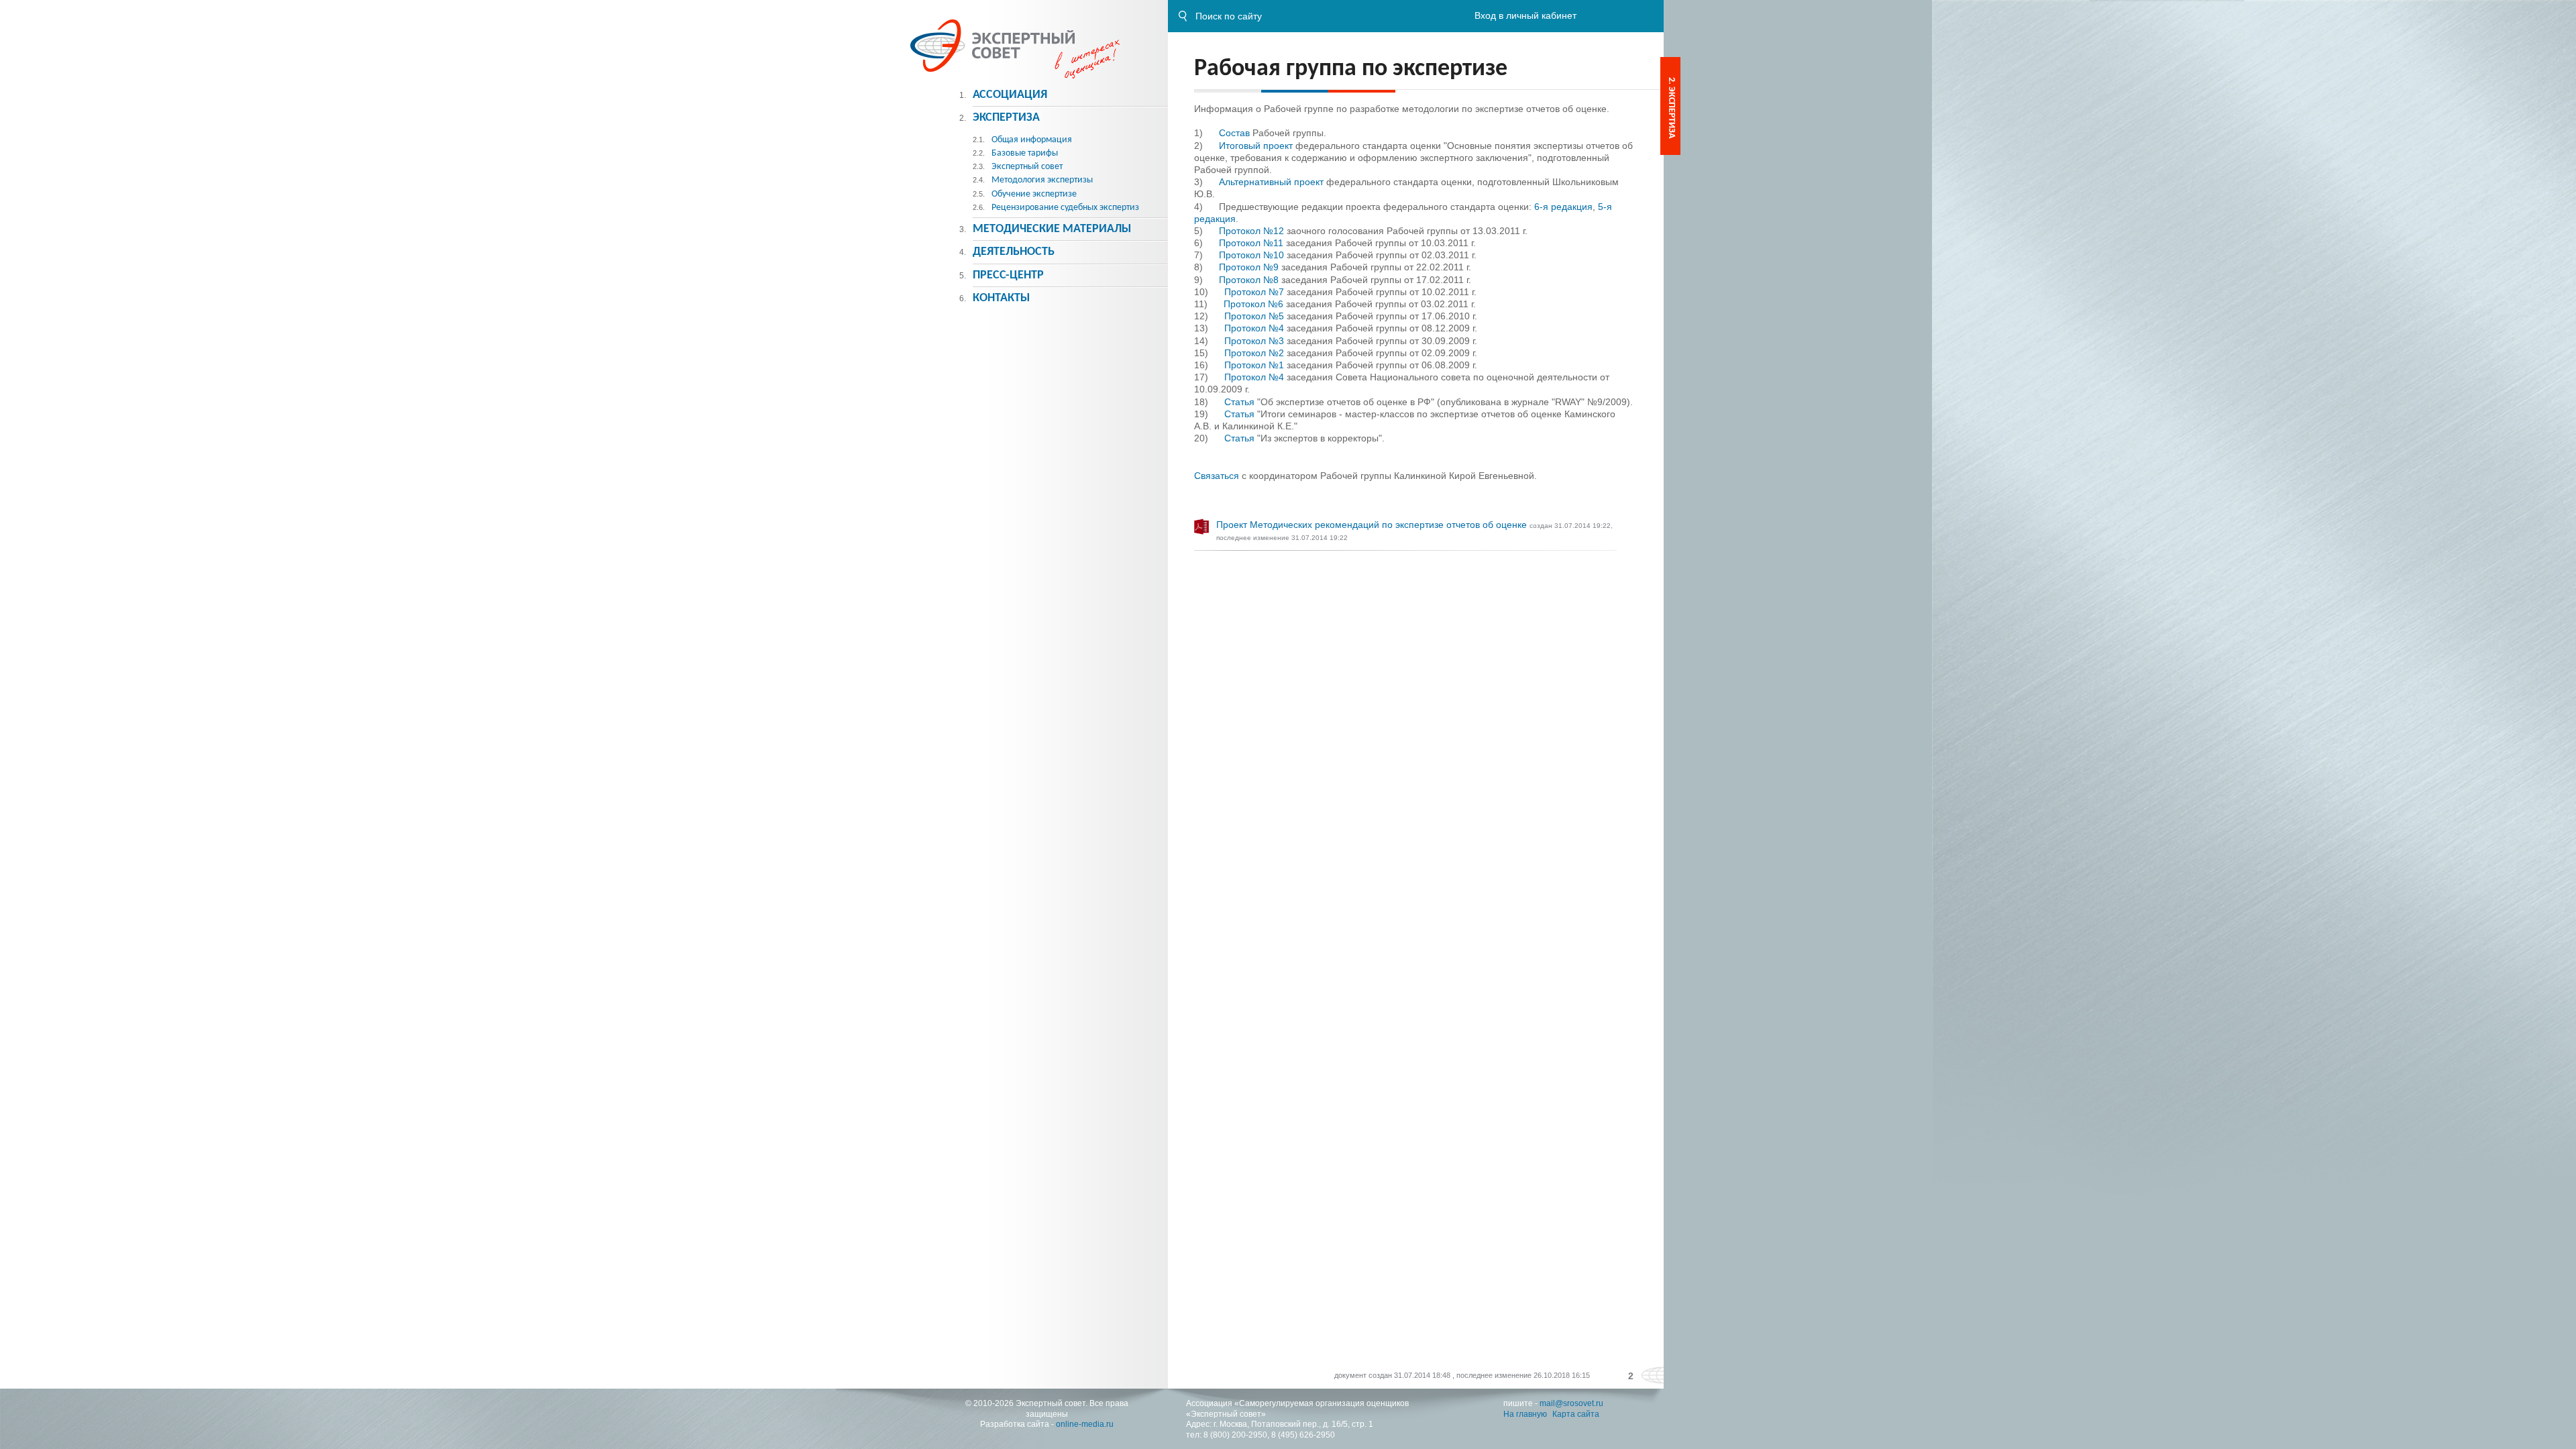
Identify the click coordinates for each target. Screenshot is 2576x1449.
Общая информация (1032, 140)
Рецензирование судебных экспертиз (1065, 208)
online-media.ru (1085, 1424)
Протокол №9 (1249, 267)
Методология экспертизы (1042, 180)
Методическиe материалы (1052, 229)
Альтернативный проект (1271, 182)
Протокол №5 (1254, 316)
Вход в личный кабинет (1525, 15)
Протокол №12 (1251, 231)
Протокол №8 (1249, 280)
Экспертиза (1006, 118)
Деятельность (1014, 252)
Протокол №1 (1254, 365)
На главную (1525, 1414)
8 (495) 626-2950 (1303, 1435)
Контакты (1001, 298)
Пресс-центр (1008, 275)
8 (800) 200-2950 (1235, 1435)
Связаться (1217, 476)
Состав (1234, 133)
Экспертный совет (1027, 167)
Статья (1239, 402)
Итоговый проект (1256, 146)
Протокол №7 (1254, 292)
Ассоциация (1010, 95)
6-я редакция (1563, 207)
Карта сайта (1576, 1414)
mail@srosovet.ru (1571, 1403)
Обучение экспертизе (1034, 194)
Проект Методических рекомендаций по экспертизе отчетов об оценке (1373, 525)
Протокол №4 (1254, 328)
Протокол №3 (1254, 341)
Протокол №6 (1253, 304)
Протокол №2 (1254, 353)
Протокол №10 (1251, 255)
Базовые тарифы (1025, 153)
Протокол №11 (1251, 243)
